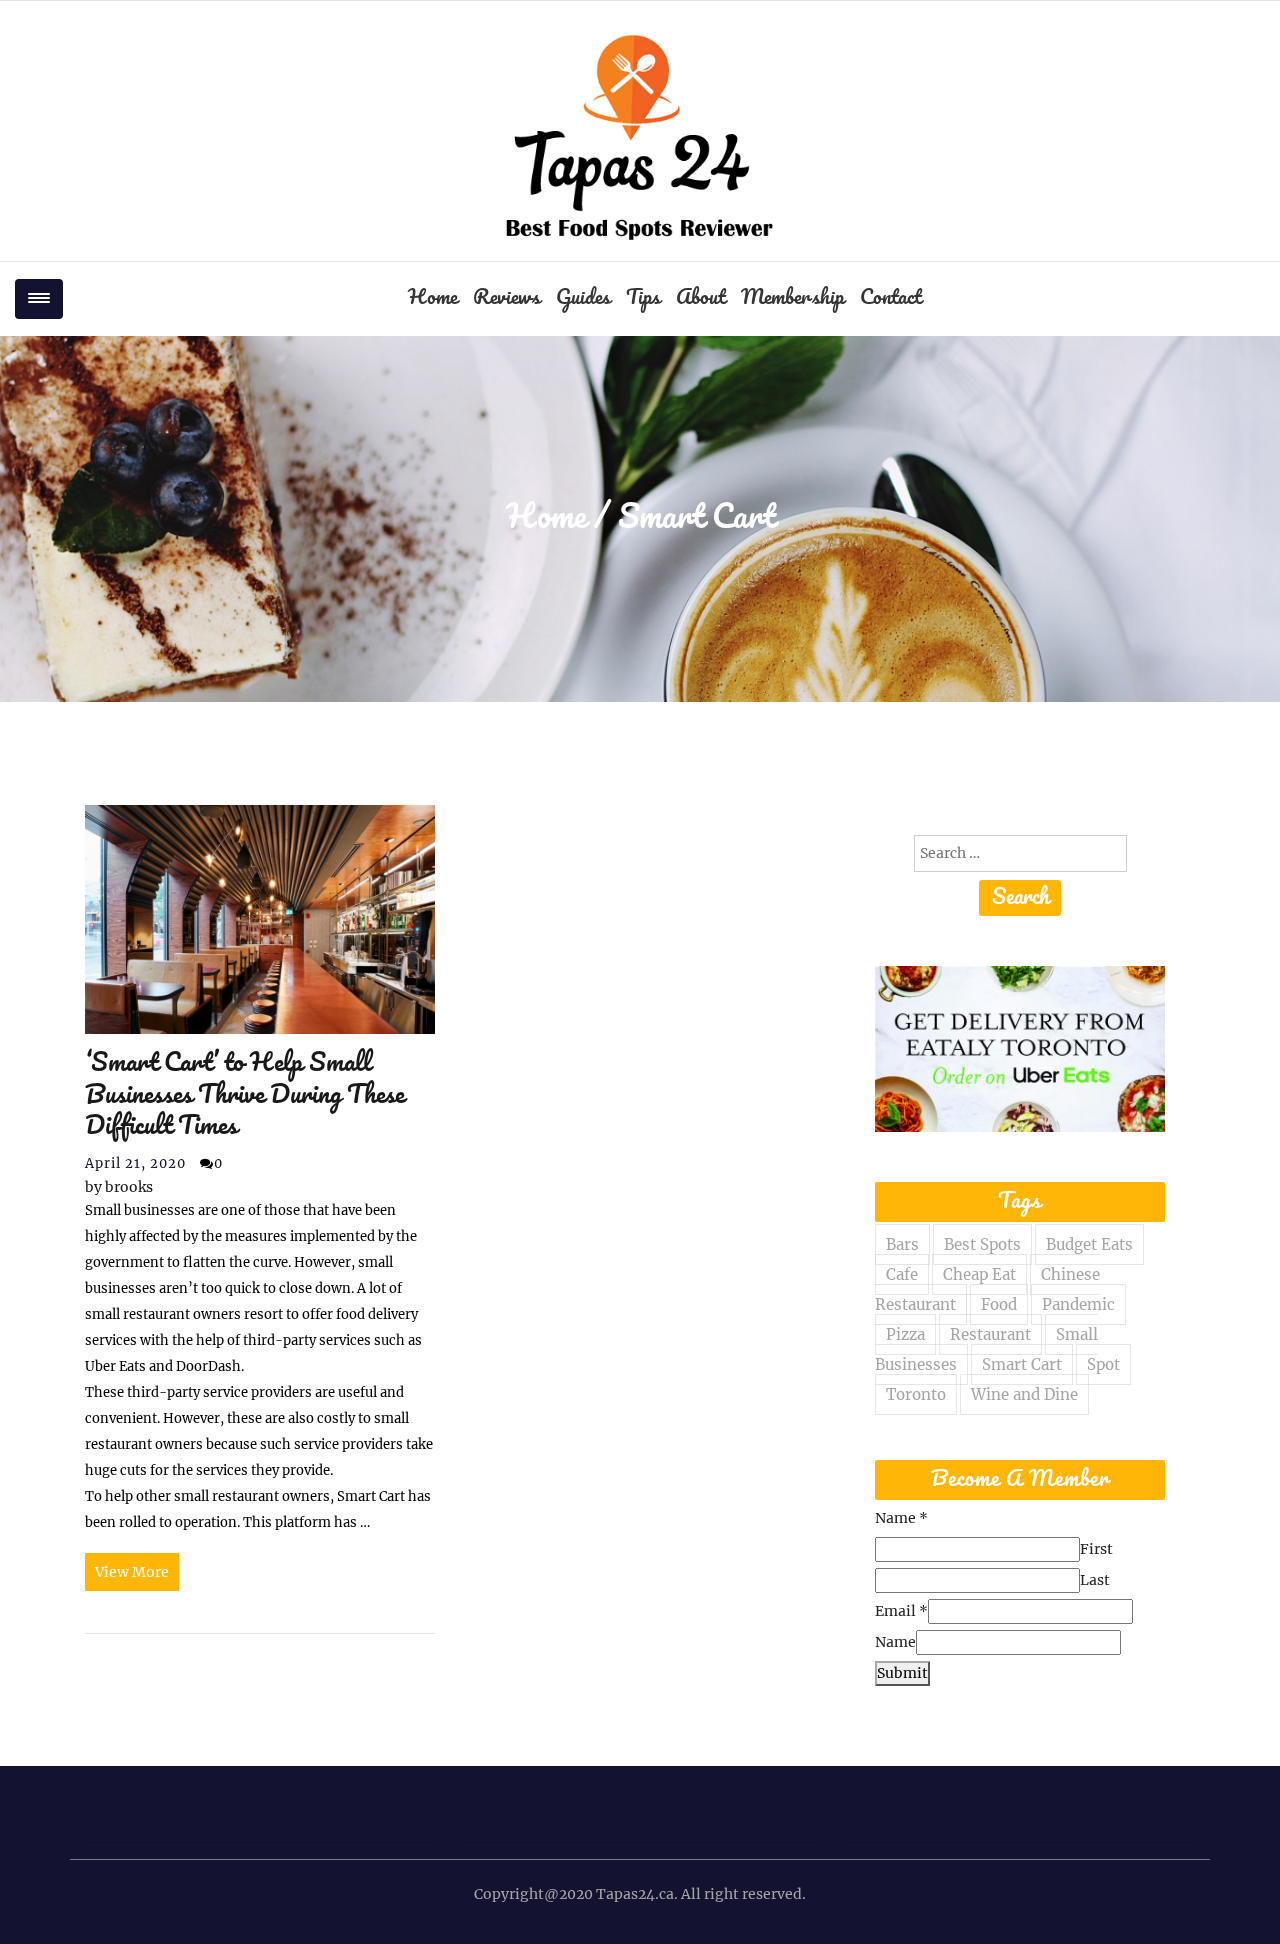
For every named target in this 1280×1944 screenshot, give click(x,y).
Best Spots (982, 1244)
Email (901, 1611)
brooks (119, 1187)
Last (1095, 1580)
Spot (1103, 1364)
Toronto (916, 1394)
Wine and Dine (1024, 1394)
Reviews (506, 298)
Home (432, 298)
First (1096, 1549)
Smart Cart (1022, 1364)
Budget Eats (1089, 1244)
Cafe (902, 1274)
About (700, 298)
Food (999, 1304)
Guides (583, 298)
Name (901, 1518)
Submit (902, 1673)
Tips (643, 298)
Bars (902, 1244)
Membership (792, 298)
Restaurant (990, 1334)
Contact (890, 298)
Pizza (905, 1334)
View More (132, 1572)
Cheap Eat (979, 1274)
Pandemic (1078, 1304)
